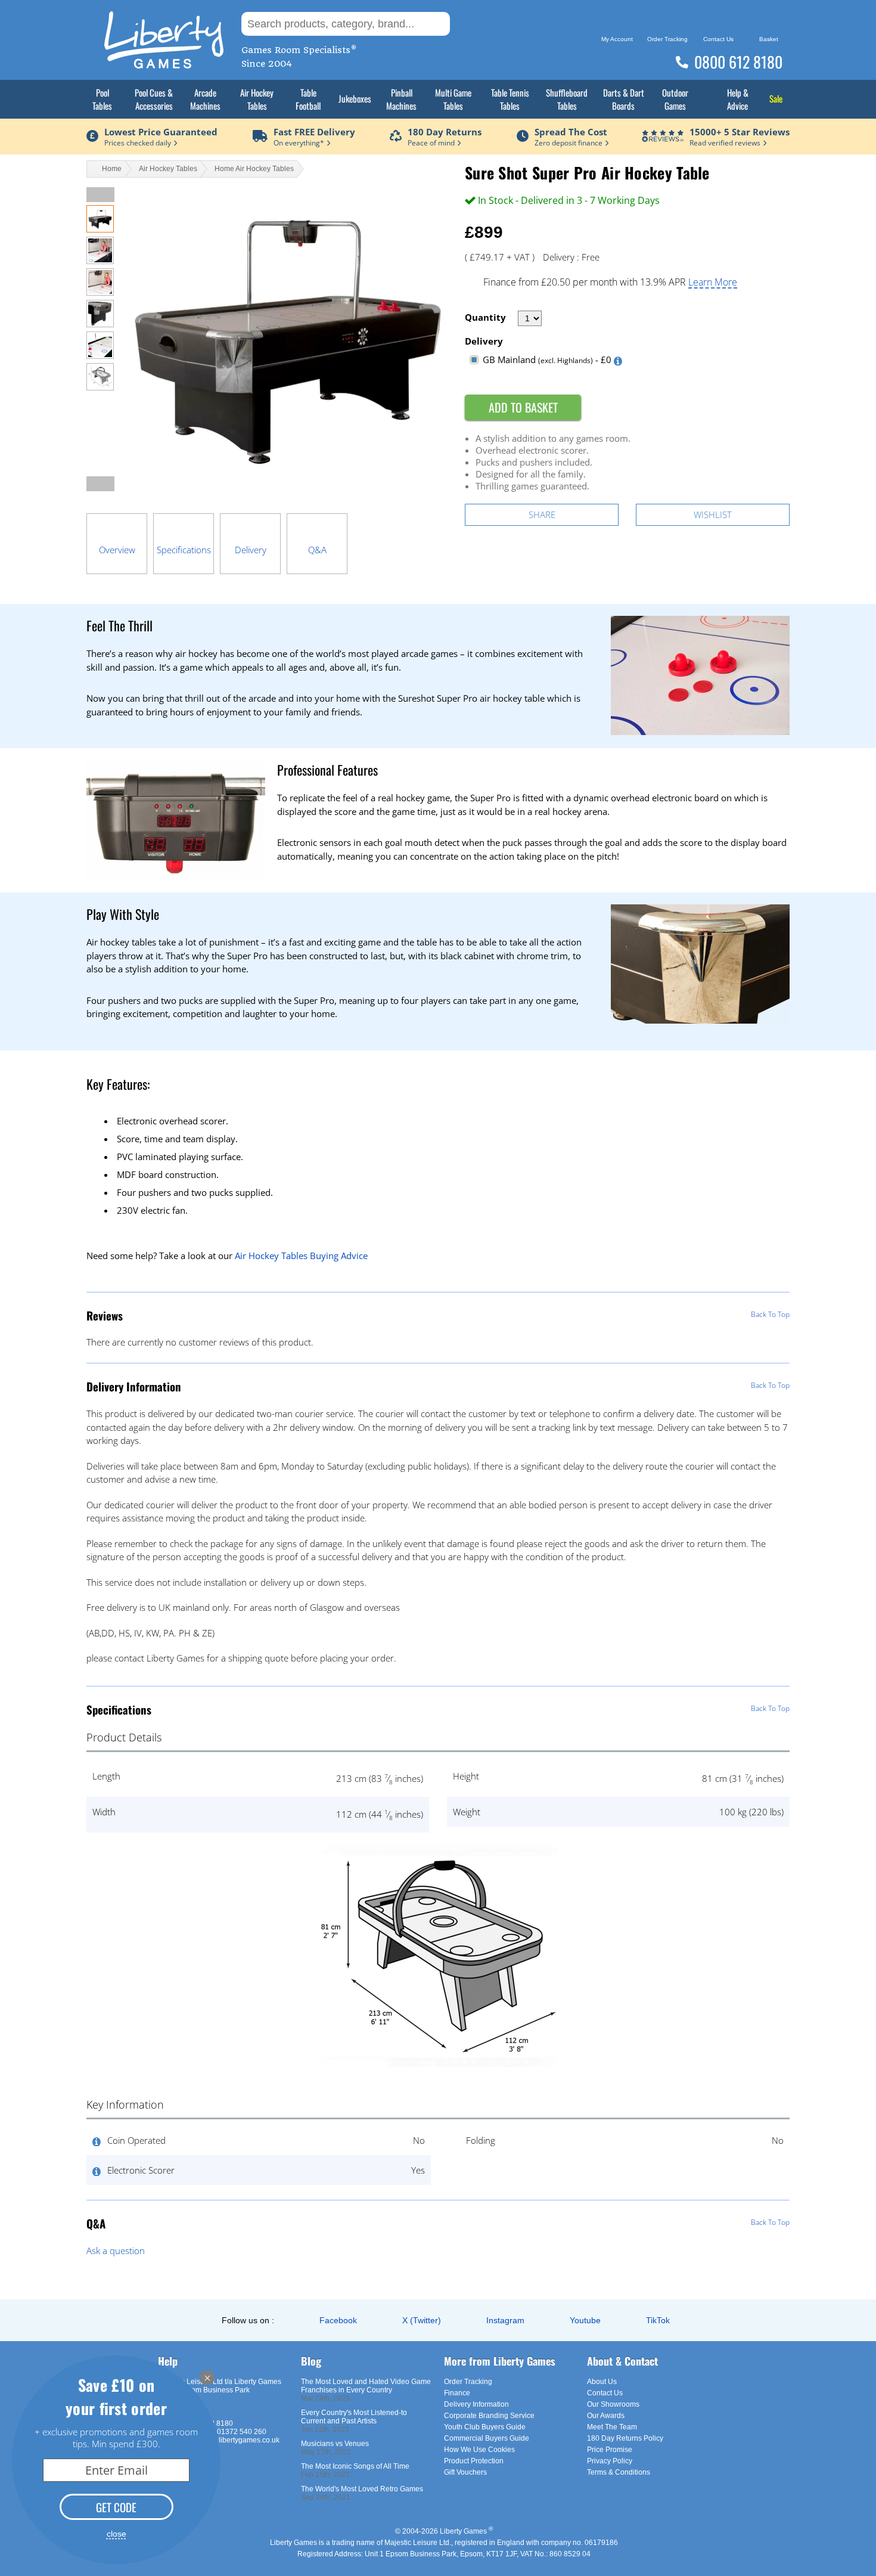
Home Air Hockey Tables (254, 169)
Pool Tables (102, 99)
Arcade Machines (205, 99)
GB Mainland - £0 (547, 359)
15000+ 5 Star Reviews (740, 132)
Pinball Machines (401, 99)
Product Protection (474, 2461)
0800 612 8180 (738, 62)
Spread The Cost (571, 132)
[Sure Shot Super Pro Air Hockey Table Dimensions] (100, 387)
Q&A (317, 550)
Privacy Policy (610, 2461)
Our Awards (606, 2416)
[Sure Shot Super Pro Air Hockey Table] (100, 229)
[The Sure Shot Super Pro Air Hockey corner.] (100, 324)
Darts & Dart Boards (624, 99)
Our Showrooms (613, 2404)
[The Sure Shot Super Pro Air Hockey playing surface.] (100, 355)
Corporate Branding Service (489, 2416)
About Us (602, 2382)
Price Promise (610, 2450)
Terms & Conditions (619, 2472)
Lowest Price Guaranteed (161, 132)
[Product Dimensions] (438, 2073)
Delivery (251, 550)
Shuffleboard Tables (567, 99)
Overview (117, 550)
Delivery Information (476, 2404)
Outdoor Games (675, 99)
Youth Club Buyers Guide (485, 2427)
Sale (776, 98)
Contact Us (605, 2393)
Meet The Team (612, 2427)
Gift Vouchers (465, 2472)
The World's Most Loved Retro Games (362, 2489)
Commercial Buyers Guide (487, 2438)
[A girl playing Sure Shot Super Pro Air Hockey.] (100, 261)
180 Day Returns (445, 132)
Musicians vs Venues (335, 2444)
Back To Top (770, 1314)
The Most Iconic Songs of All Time (355, 2466)
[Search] (468, 24)
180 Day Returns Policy (625, 2438)
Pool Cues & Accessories (154, 99)
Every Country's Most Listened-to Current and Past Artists (354, 2417)
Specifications (184, 550)
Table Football (308, 99)
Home (112, 169)
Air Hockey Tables (257, 99)
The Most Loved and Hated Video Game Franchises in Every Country (366, 2386)
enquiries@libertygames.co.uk (230, 2440)
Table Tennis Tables (510, 99)
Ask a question (116, 2250)
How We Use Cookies (479, 2450)
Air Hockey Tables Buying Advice (301, 1256)
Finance (457, 2393)
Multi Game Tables (453, 99)
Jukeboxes (355, 98)
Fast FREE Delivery (314, 132)
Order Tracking (468, 2382)
